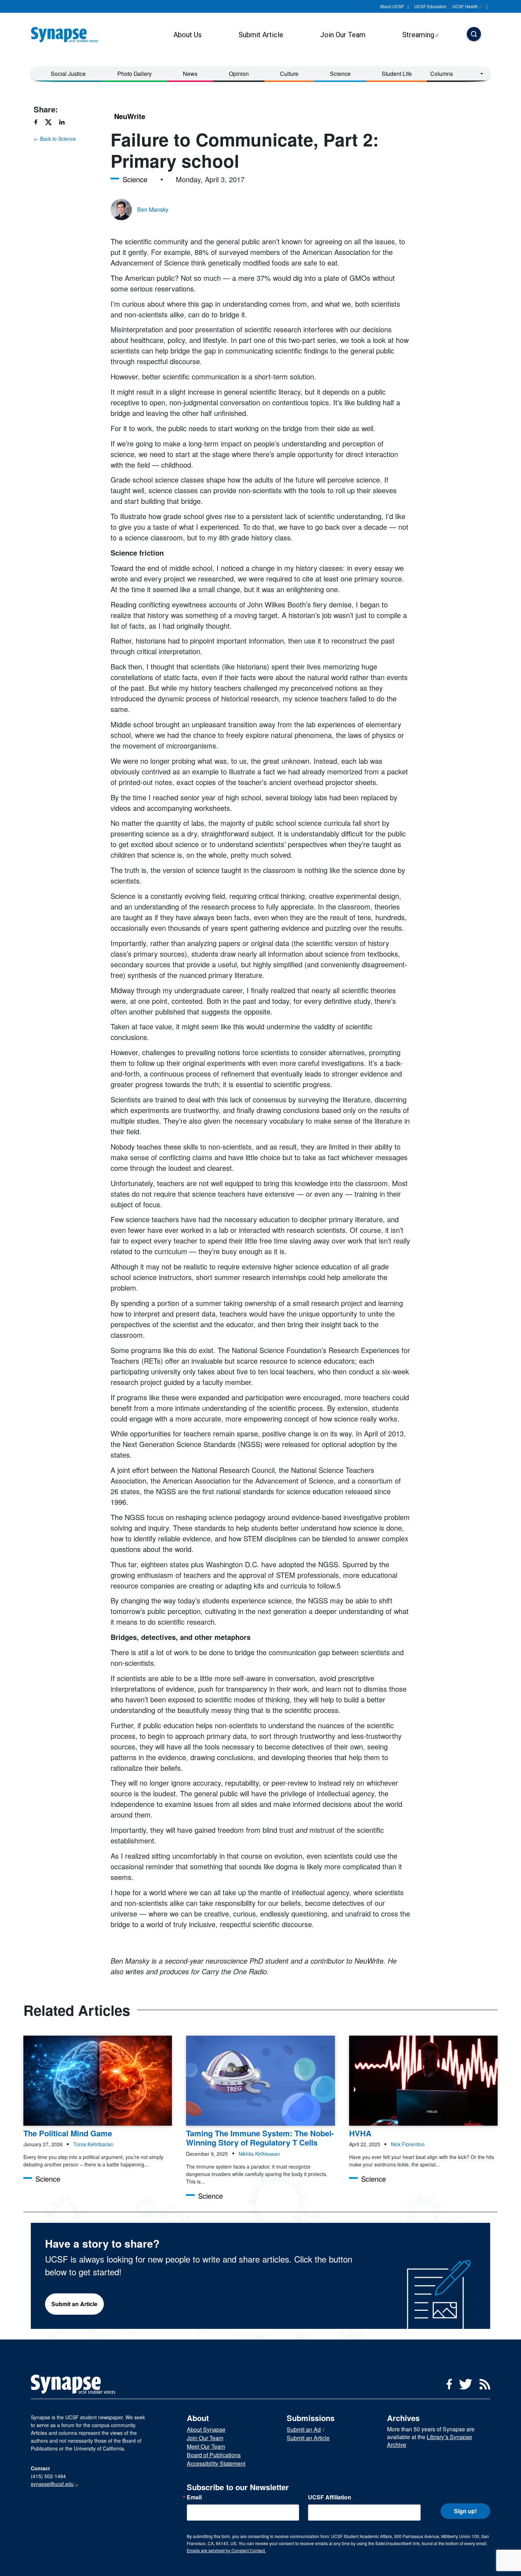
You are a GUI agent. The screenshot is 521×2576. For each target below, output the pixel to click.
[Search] (474, 35)
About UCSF (392, 6)
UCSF (465, 6)
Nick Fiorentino (408, 2144)
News (190, 74)
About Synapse (206, 2429)
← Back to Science (55, 139)
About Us (187, 35)
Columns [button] (442, 74)
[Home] (67, 35)
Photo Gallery (135, 74)
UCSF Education (430, 6)
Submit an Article (74, 2304)
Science (340, 74)
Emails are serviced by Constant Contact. (226, 2550)
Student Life (397, 74)
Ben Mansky (153, 209)
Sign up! (465, 2511)
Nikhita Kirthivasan (259, 2154)
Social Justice (68, 74)
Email (194, 2497)
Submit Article (261, 35)
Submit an (304, 2429)
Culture (289, 74)
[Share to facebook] (39, 122)
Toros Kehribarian (93, 2144)
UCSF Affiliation (330, 2497)
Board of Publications (214, 2455)
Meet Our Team (206, 2446)
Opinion (239, 74)
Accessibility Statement (216, 2463)
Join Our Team (343, 35)
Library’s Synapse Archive (430, 2441)
